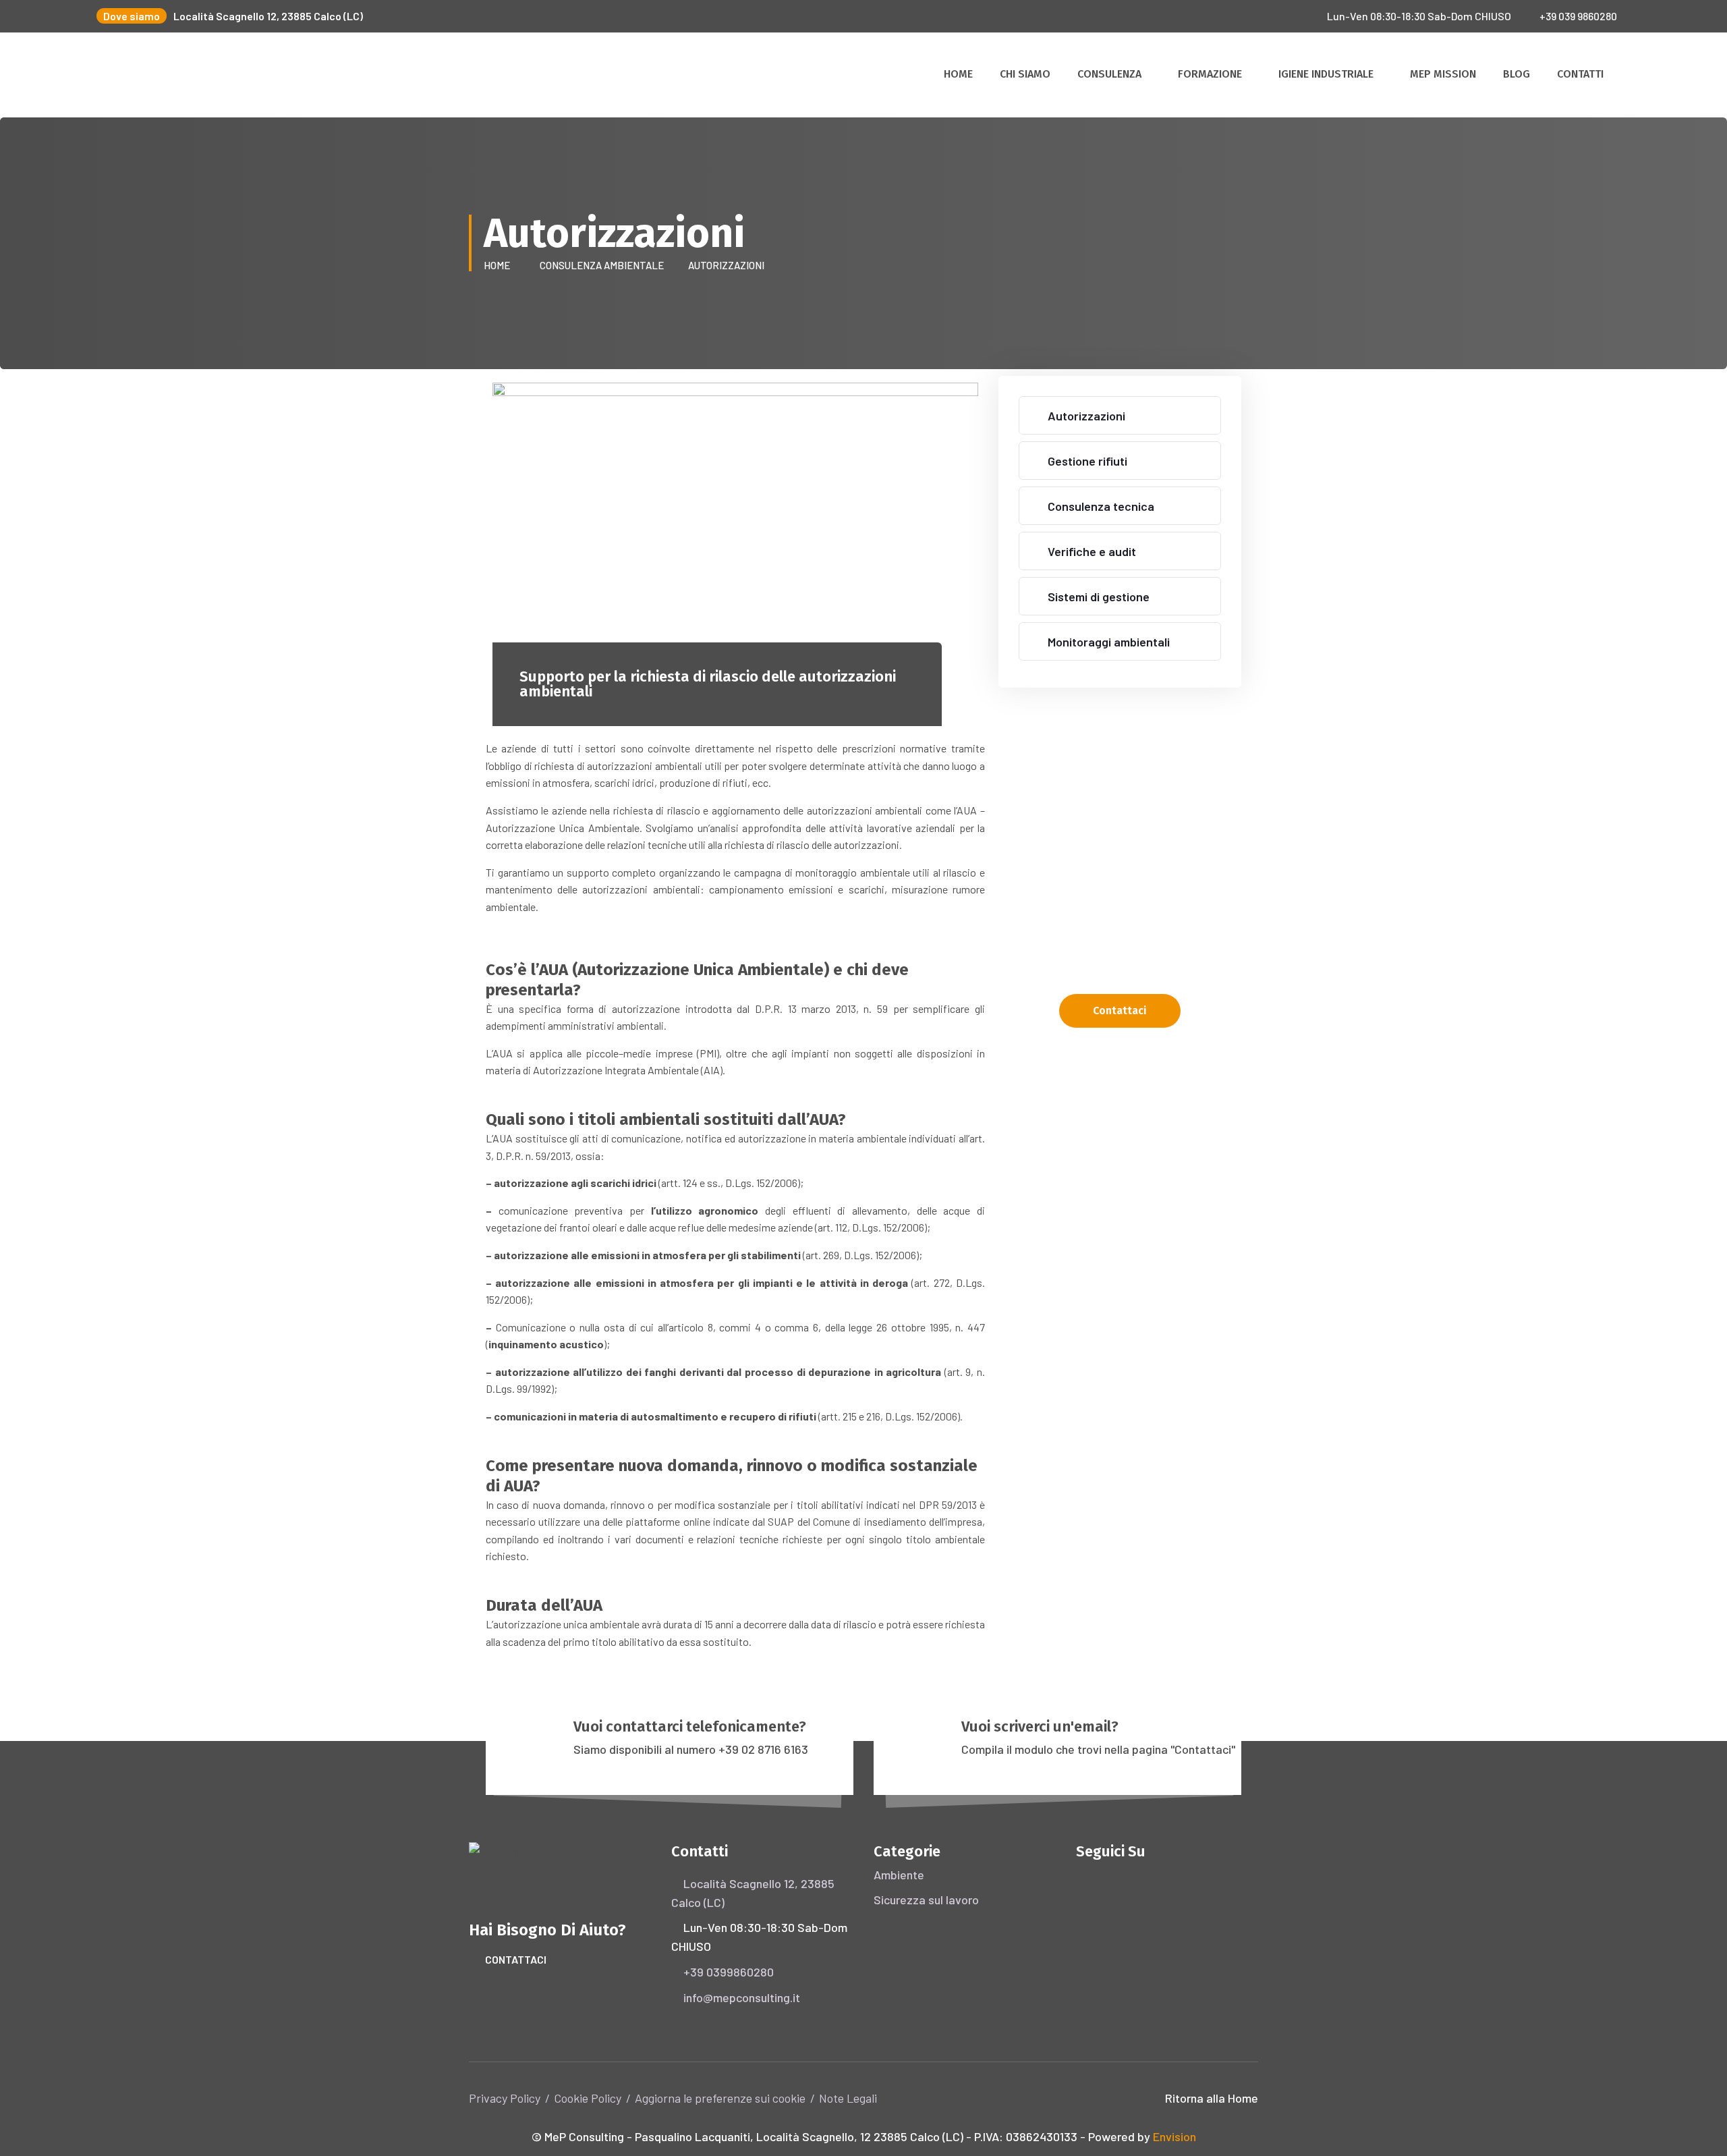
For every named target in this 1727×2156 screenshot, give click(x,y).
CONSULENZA (1109, 74)
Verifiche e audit (1092, 551)
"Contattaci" (1203, 1749)
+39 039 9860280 (1578, 16)
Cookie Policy (588, 2098)
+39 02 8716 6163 (763, 1749)
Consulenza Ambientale (604, 265)
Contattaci (516, 1959)
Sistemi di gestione (1099, 597)
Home (499, 265)
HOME (958, 74)
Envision (1174, 2136)
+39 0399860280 (729, 1972)
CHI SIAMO (1025, 74)
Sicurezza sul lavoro (926, 1900)
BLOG (1517, 74)
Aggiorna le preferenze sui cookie (720, 2098)
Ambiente (899, 1875)
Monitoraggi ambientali (1109, 642)
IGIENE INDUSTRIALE (1326, 74)
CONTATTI (1580, 74)
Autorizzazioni (1086, 416)
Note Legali (848, 2098)
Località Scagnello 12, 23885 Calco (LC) (268, 16)
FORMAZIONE (1210, 74)
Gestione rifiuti (1087, 461)
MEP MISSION (1443, 74)
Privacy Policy (505, 2098)
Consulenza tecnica (1101, 506)
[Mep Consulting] (135, 74)
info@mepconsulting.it (742, 1997)
